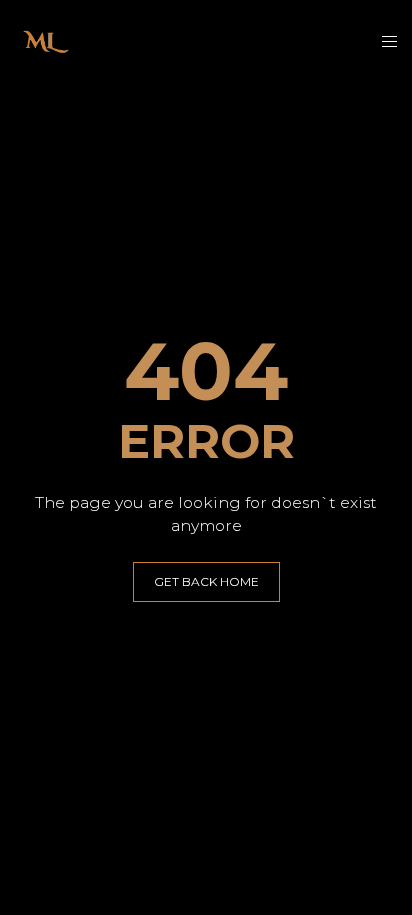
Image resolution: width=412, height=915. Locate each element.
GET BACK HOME (206, 581)
